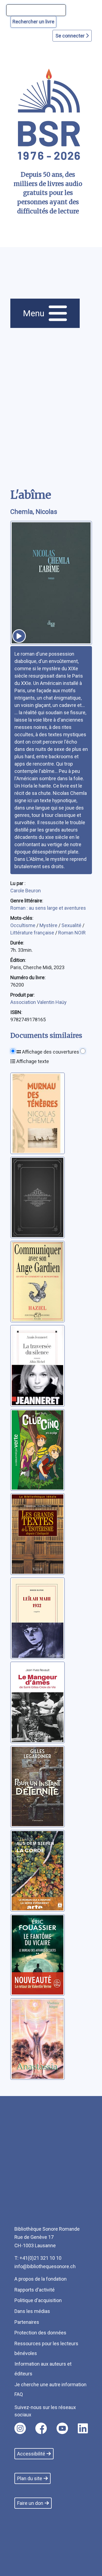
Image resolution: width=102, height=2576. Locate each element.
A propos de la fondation (41, 2279)
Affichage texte (32, 1061)
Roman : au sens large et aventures (48, 908)
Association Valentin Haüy (38, 1002)
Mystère (49, 925)
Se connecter (71, 36)
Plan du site (30, 2478)
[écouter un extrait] (19, 636)
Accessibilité (31, 2454)
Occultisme (23, 925)
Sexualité (72, 925)
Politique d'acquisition (38, 2300)
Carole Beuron (26, 891)
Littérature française (33, 933)
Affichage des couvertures (50, 1052)
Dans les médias (32, 2311)
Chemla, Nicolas (34, 512)
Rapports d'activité (35, 2290)
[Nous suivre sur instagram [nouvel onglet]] (20, 2428)
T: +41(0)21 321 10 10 (38, 2258)
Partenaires (27, 2322)
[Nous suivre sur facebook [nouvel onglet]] (41, 2428)
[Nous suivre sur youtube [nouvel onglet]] (62, 2428)
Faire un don (30, 2503)
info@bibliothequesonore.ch (45, 2266)
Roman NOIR (72, 933)
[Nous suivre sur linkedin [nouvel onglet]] (83, 2428)
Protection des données (40, 2333)
